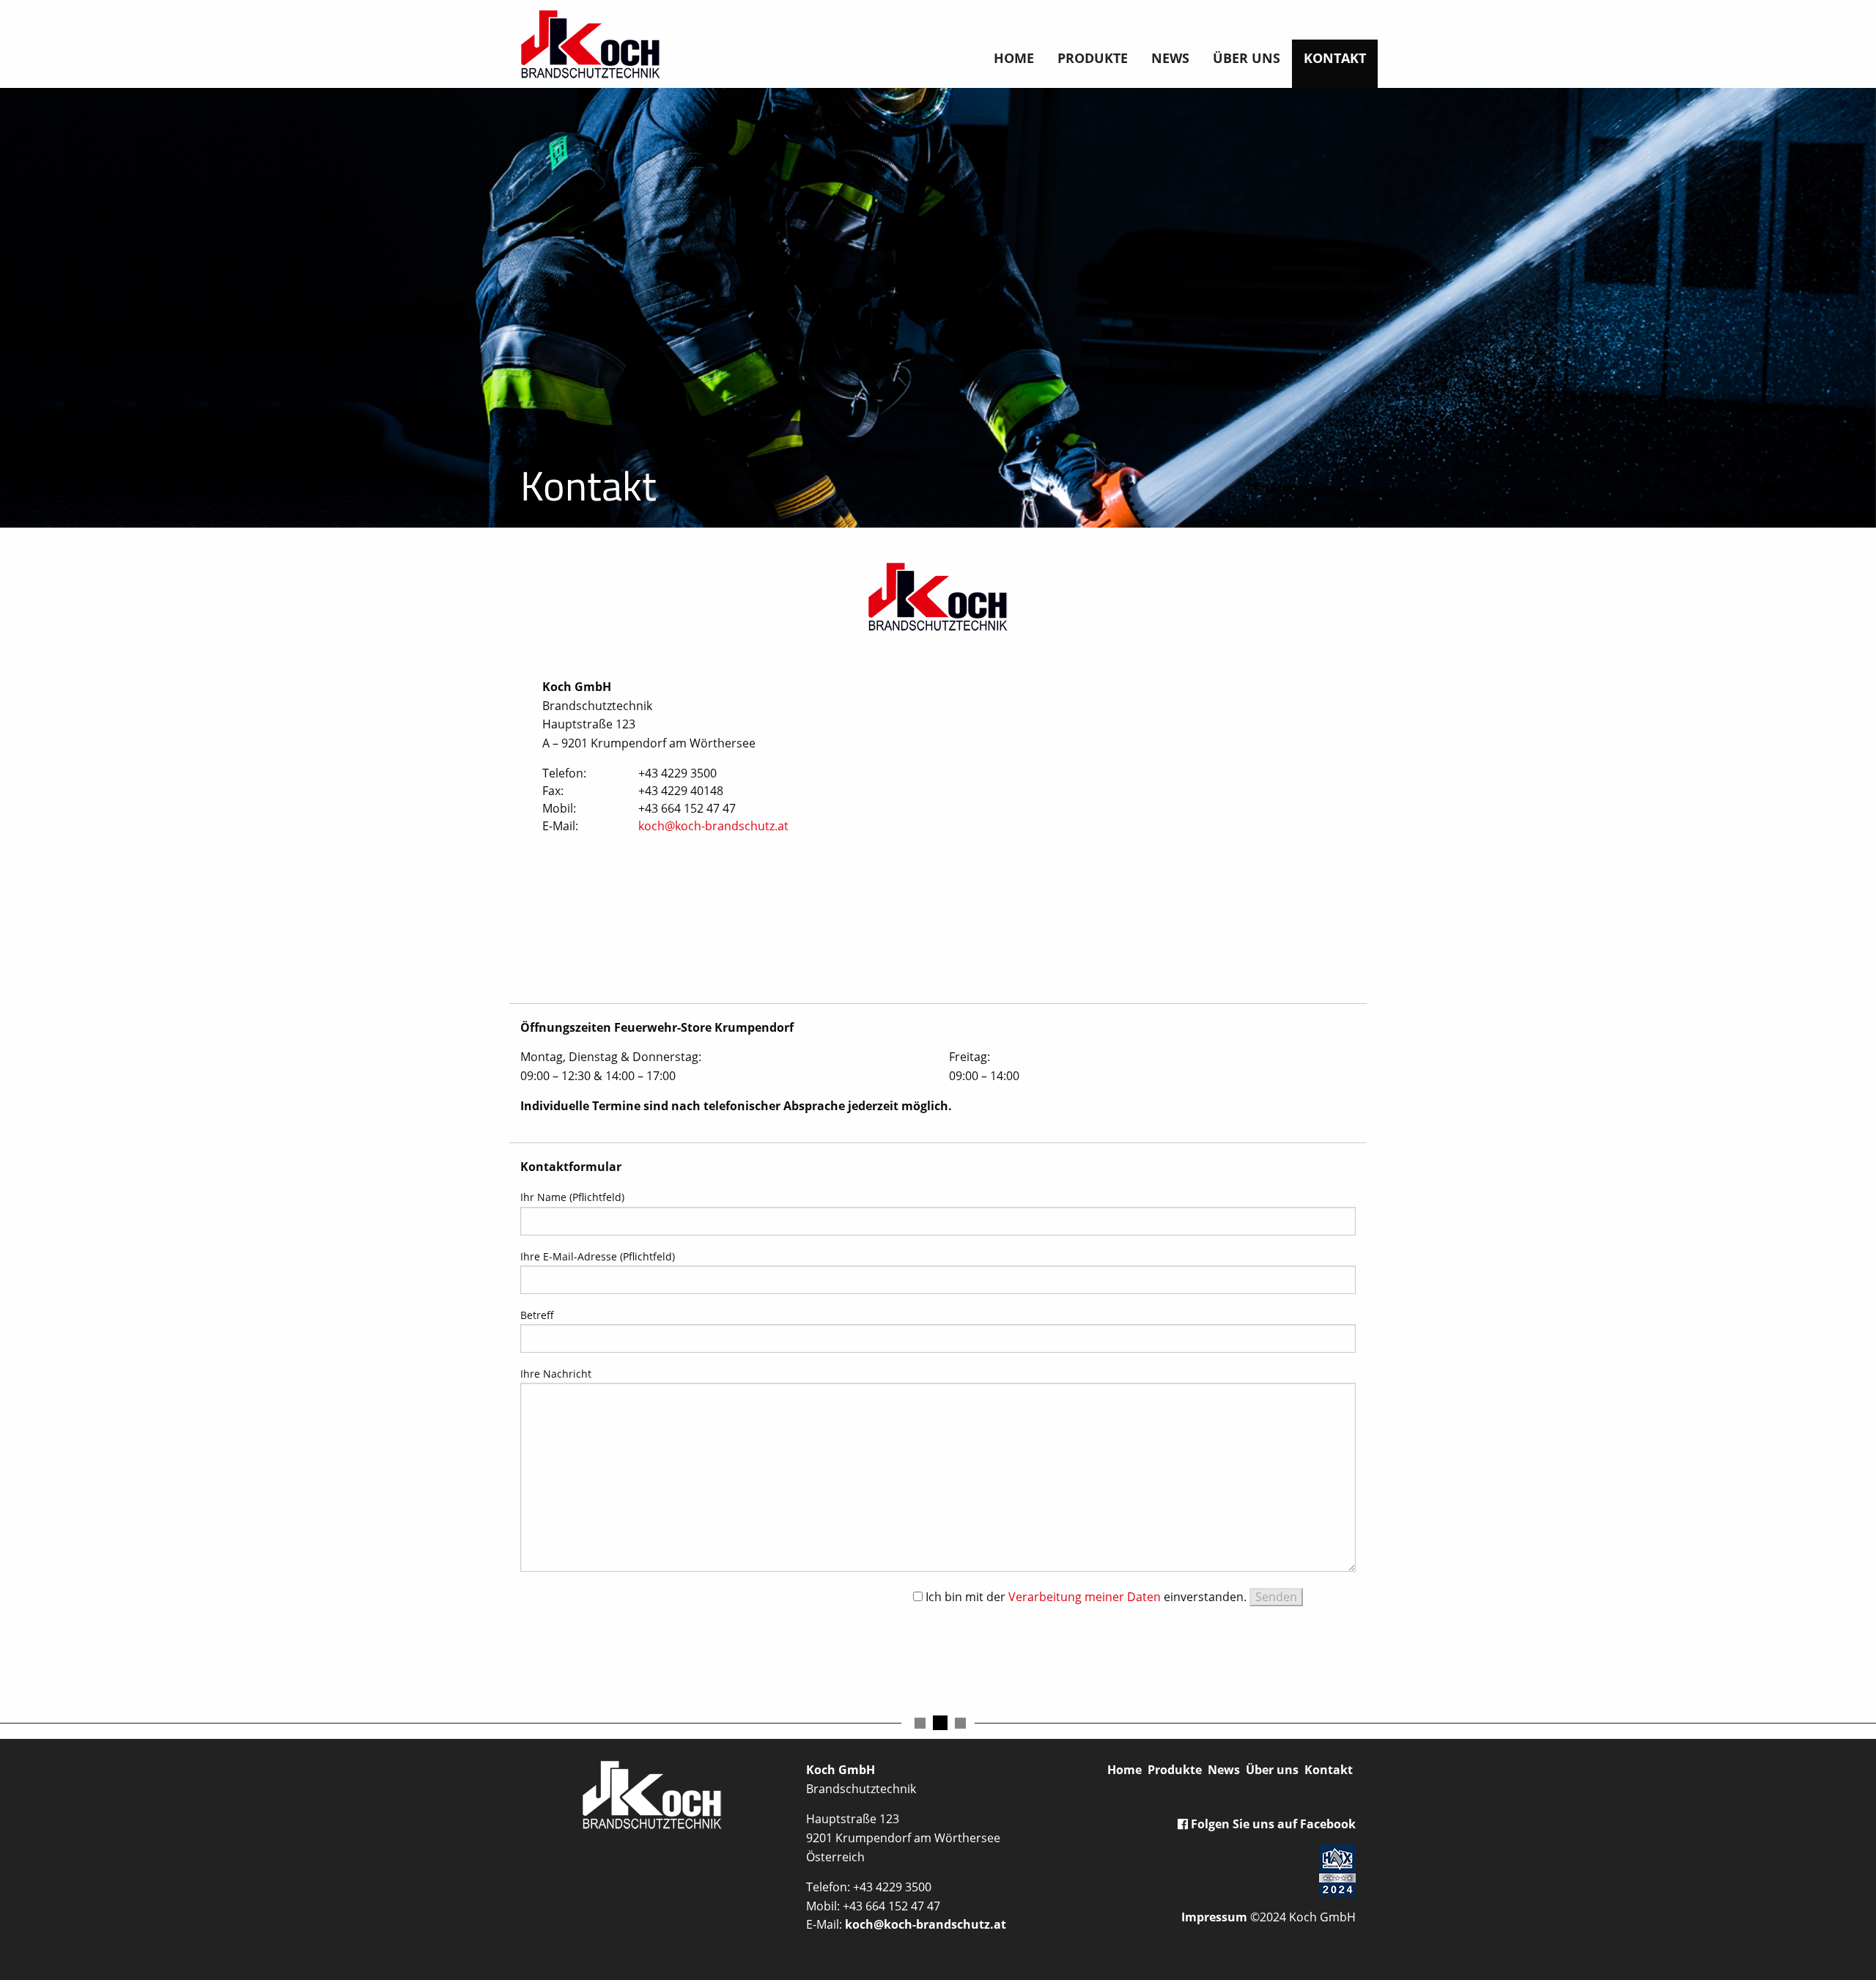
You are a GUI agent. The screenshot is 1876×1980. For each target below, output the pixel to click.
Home (1014, 58)
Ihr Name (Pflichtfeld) (572, 1197)
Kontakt (1335, 58)
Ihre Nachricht (556, 1374)
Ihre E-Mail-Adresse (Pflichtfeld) (598, 1256)
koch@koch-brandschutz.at (713, 826)
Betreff (537, 1315)
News (1170, 58)
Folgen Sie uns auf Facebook (1272, 1824)
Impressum (1214, 1917)
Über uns (1247, 58)
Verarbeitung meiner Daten (1085, 1597)
